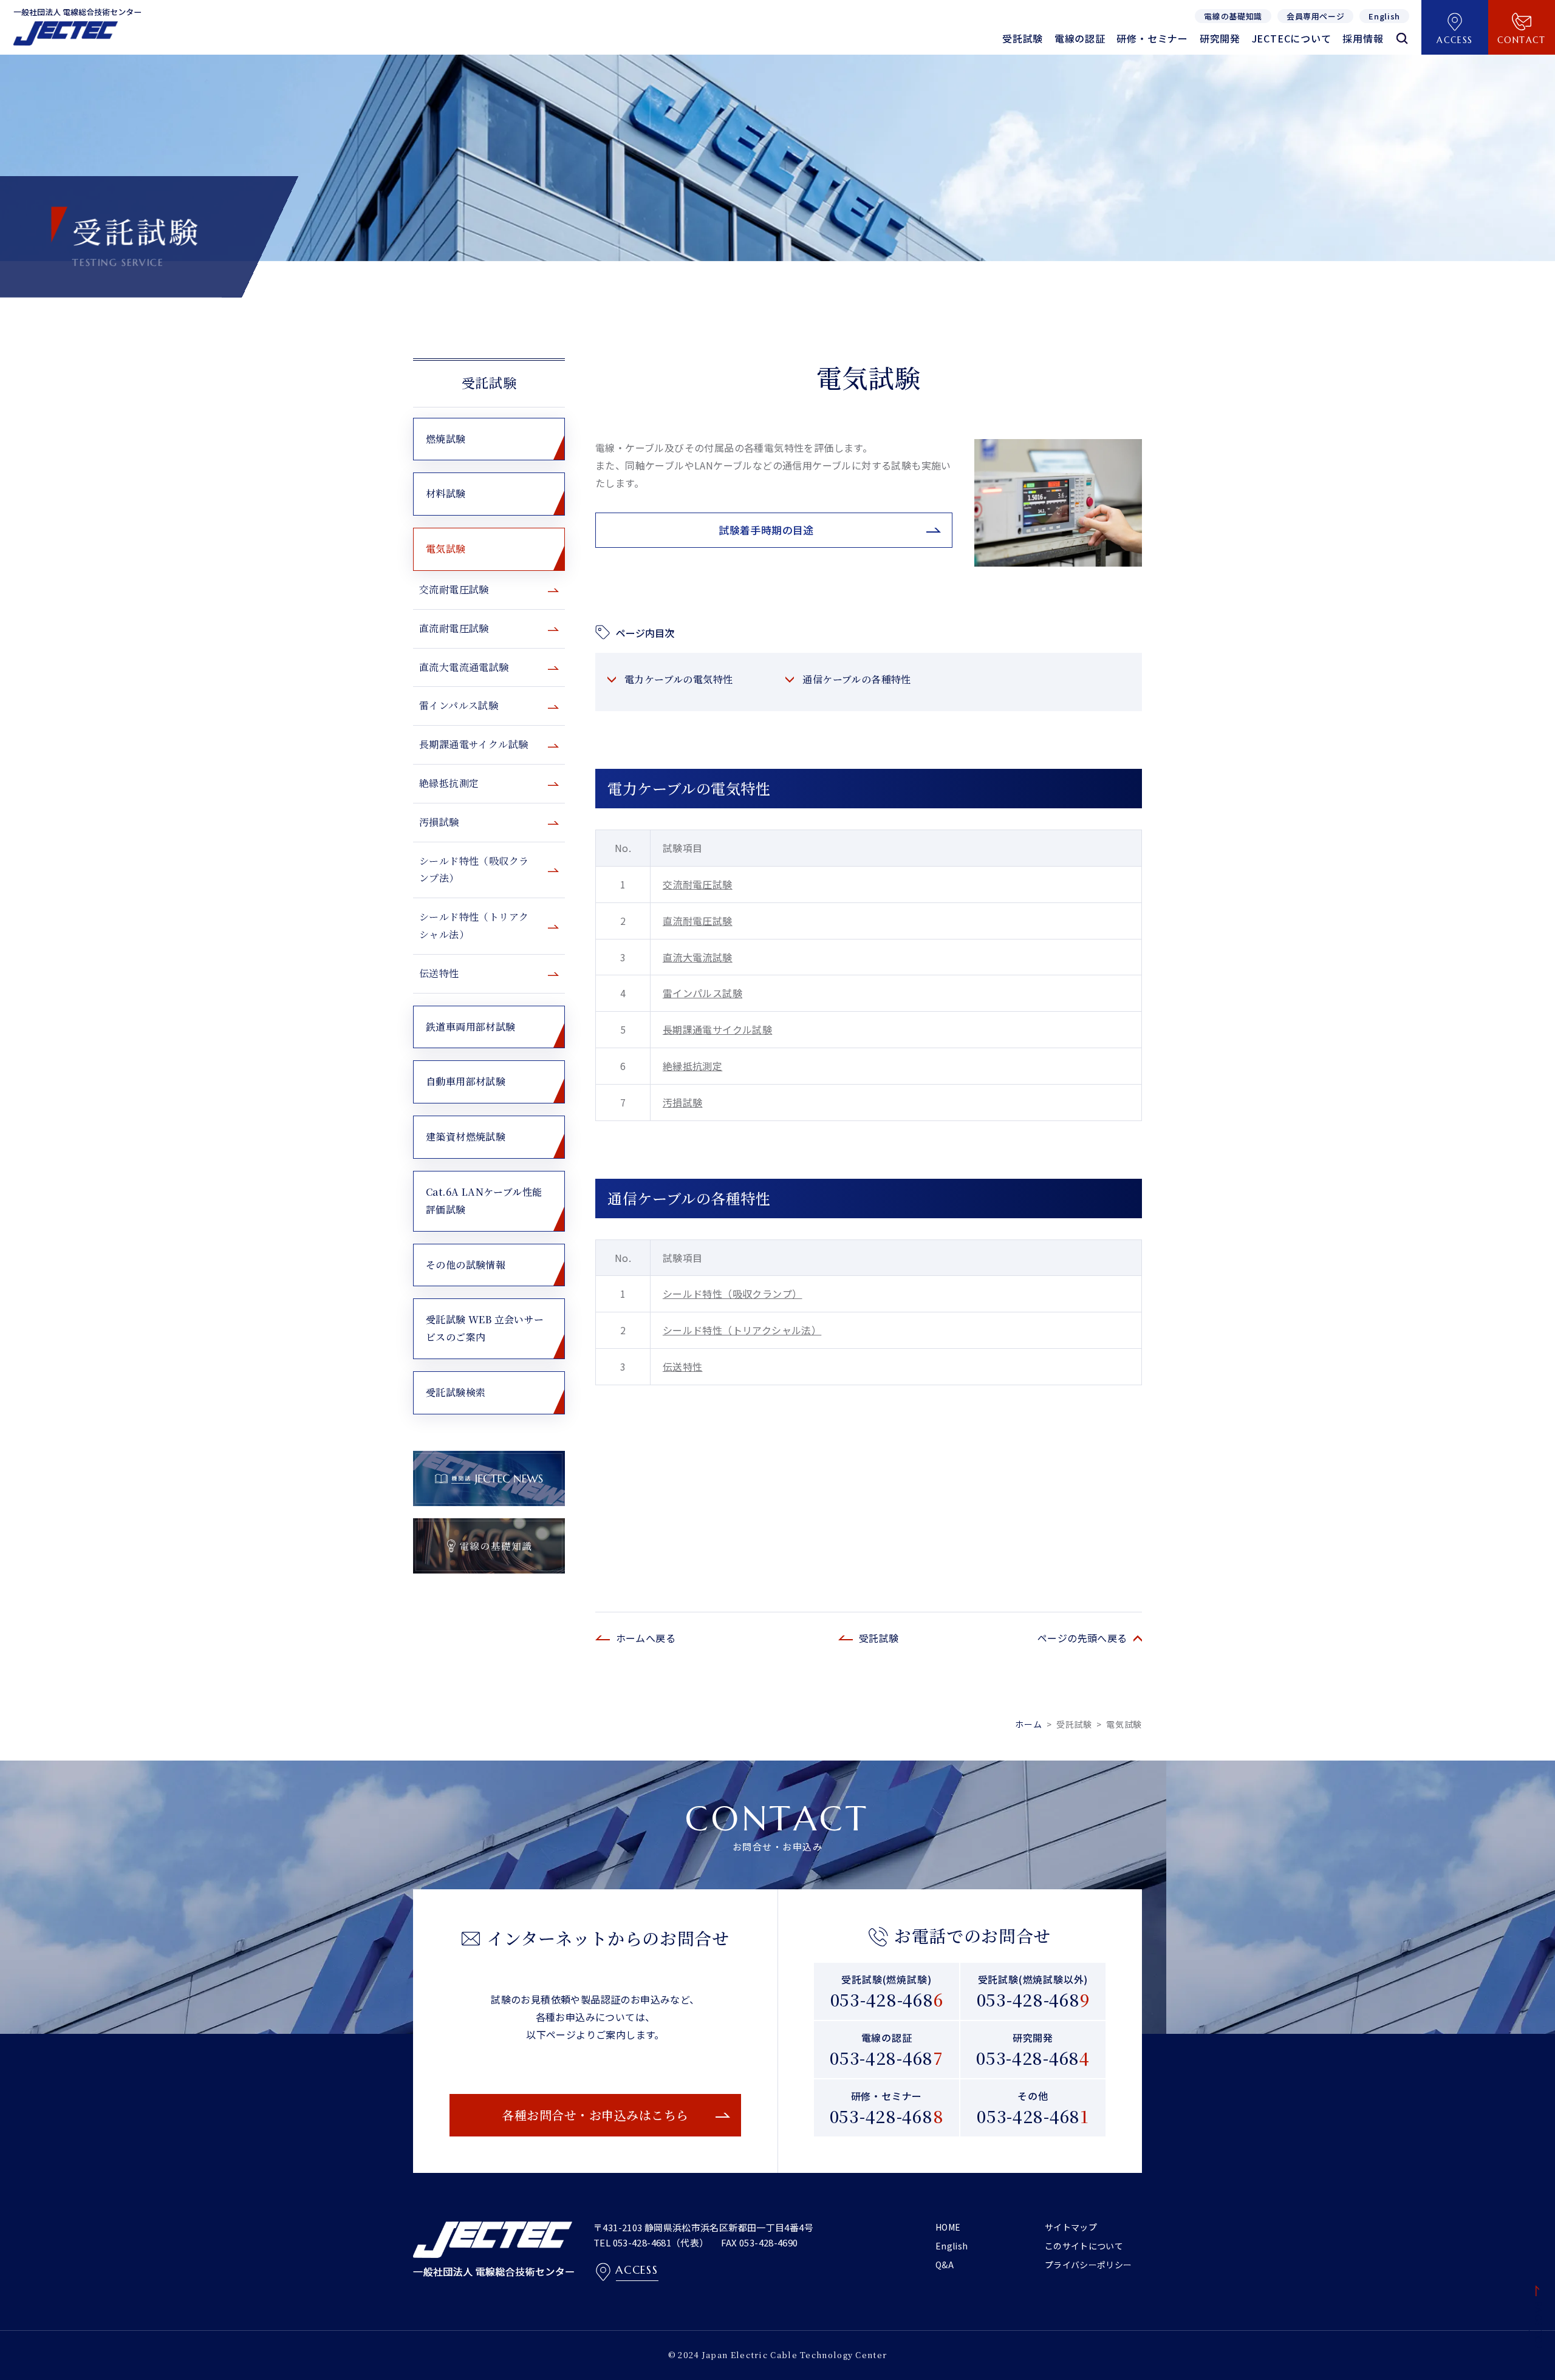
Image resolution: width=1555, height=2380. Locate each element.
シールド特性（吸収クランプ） (733, 1294)
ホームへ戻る (646, 1638)
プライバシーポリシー (1088, 2265)
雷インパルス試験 (702, 993)
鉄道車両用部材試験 (471, 1027)
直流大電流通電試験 (464, 667)
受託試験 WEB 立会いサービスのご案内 (485, 1328)
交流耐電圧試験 (698, 884)
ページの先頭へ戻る (1082, 1638)
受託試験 (489, 382)
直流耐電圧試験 (698, 921)
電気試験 (446, 549)
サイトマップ (1071, 2227)
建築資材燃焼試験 (466, 1137)
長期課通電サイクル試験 (717, 1029)
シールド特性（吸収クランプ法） (474, 870)
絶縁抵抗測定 (692, 1066)
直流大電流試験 (698, 957)
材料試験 (446, 493)
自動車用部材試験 (466, 1081)
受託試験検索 (456, 1392)
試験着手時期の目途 (766, 530)
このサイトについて (1084, 2246)
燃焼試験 (446, 439)
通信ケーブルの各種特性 (856, 679)
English (952, 2246)
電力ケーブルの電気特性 (678, 679)
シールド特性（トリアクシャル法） (742, 1330)
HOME (948, 2227)
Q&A (945, 2265)
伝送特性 (683, 1366)
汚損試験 (683, 1102)
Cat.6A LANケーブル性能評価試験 (484, 1201)
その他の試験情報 (466, 1265)
